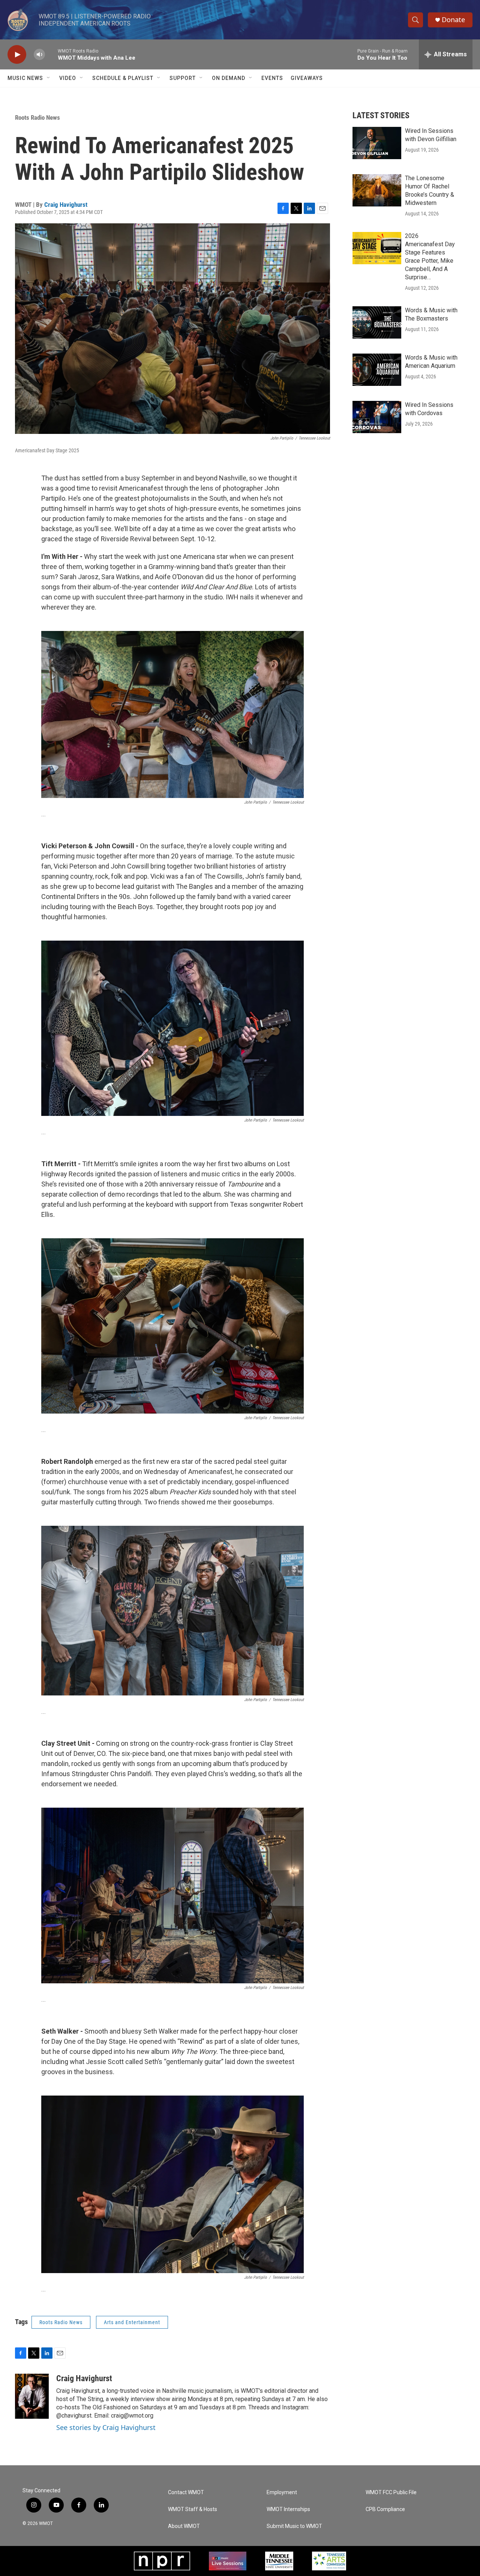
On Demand (229, 78)
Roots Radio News (37, 117)
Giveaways (307, 78)
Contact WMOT (186, 2492)
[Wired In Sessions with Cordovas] (377, 417)
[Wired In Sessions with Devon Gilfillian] (377, 143)
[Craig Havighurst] (32, 2396)
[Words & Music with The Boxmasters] (377, 322)
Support (183, 78)
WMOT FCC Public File (391, 2492)
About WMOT (184, 2526)
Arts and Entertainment (132, 2322)
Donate (453, 20)
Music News (25, 78)
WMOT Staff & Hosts (193, 2509)
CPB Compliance (385, 2509)
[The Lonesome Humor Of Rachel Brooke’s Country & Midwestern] (377, 190)
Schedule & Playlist (123, 78)
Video (68, 78)
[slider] (51, 54)
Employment (282, 2492)
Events (272, 78)
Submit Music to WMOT (294, 2526)
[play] (17, 55)
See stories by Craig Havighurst (106, 2427)
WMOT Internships (288, 2509)
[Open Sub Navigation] (49, 78)
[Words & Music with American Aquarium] (377, 370)
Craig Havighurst (66, 205)
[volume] (39, 55)
